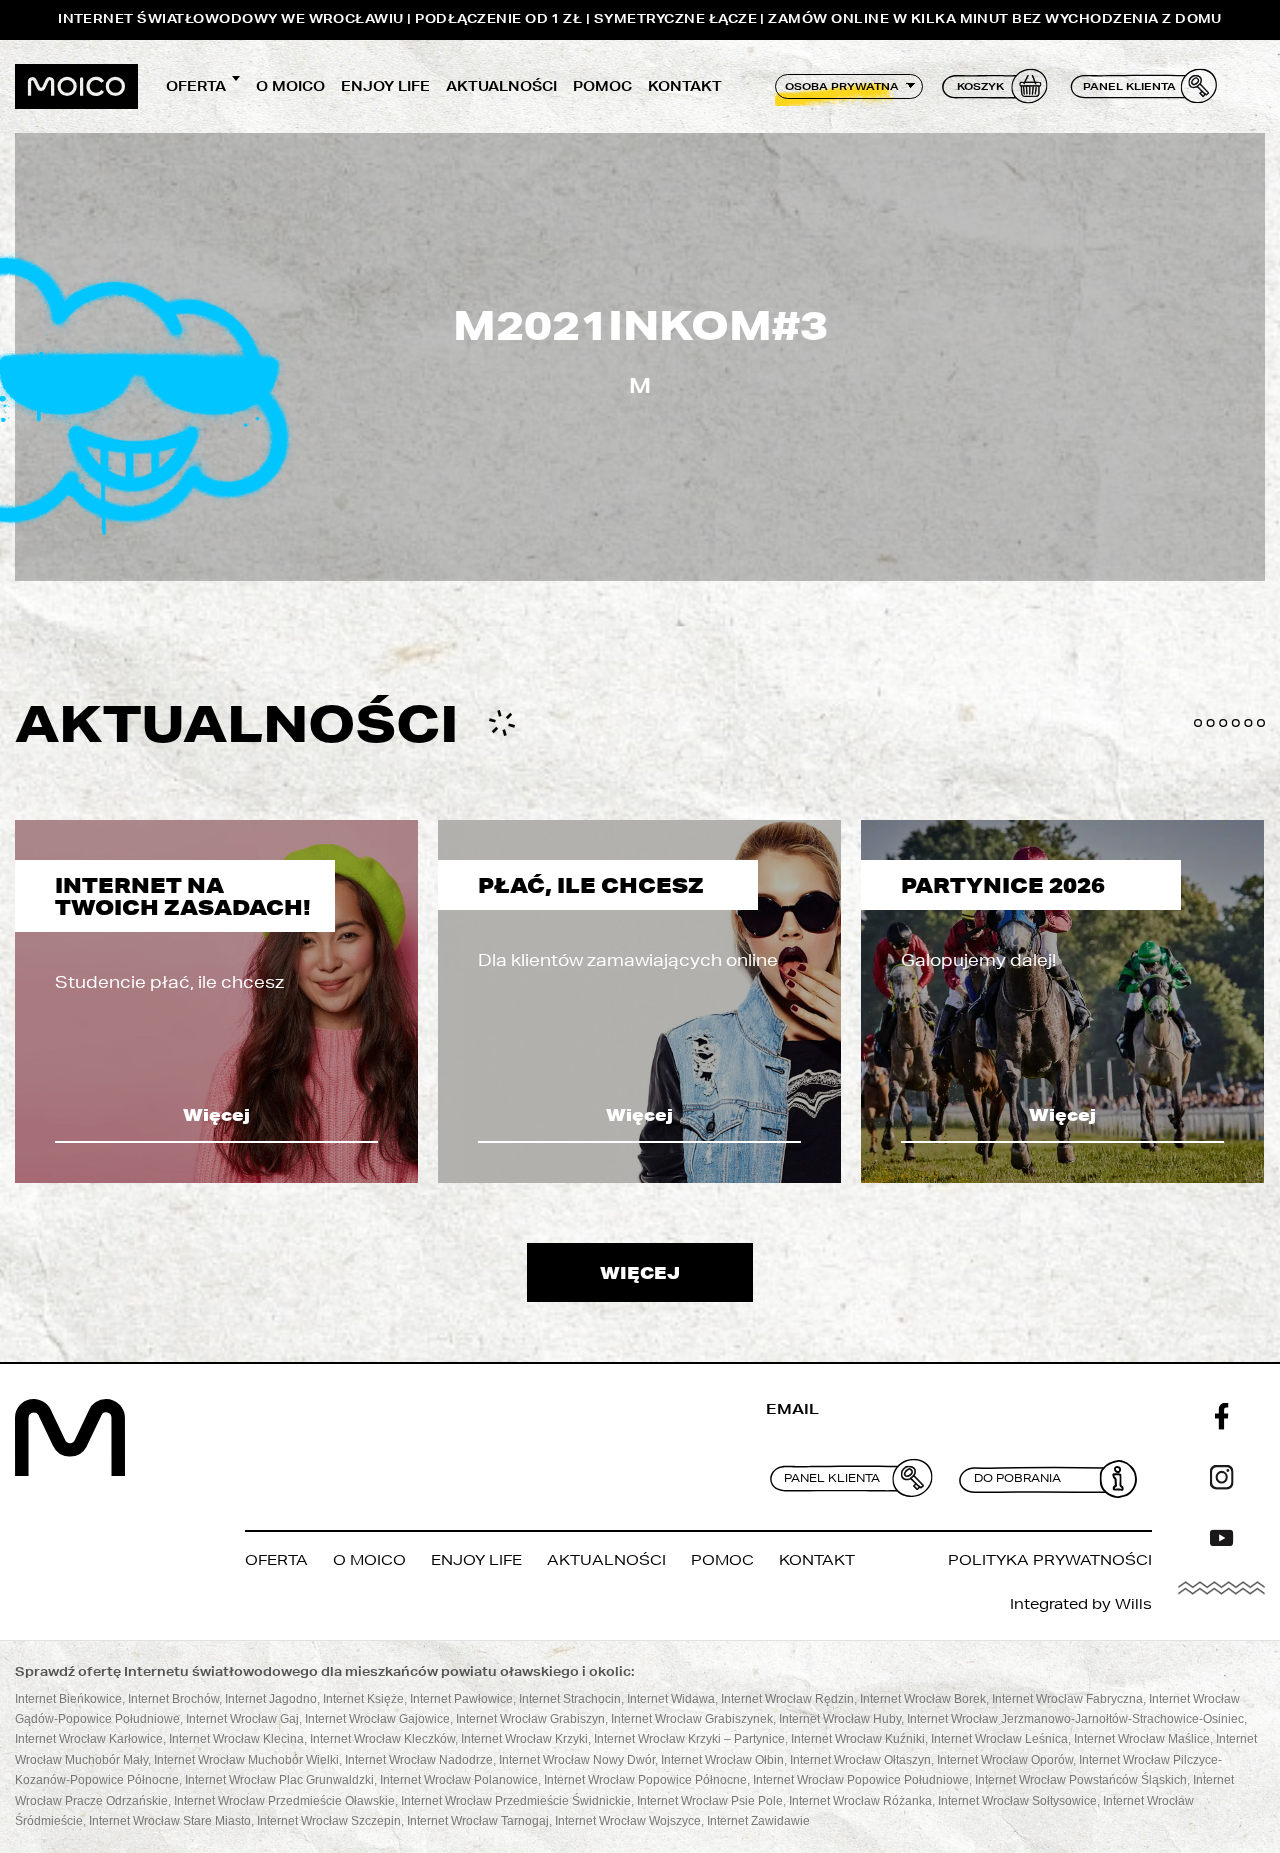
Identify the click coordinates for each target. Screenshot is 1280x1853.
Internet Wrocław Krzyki (524, 1739)
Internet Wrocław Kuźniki (858, 1739)
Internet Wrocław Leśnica (999, 1739)
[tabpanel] (216, 1001)
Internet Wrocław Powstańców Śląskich (1081, 1780)
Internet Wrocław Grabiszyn (530, 1719)
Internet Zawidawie (758, 1821)
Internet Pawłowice (461, 1699)
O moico (290, 86)
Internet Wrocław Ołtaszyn (860, 1760)
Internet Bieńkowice (68, 1699)
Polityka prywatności (1050, 1560)
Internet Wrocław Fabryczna (1067, 1699)
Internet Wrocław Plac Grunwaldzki (279, 1780)
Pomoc (602, 86)
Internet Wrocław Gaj (242, 1719)
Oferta (196, 86)
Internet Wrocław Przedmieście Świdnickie (516, 1801)
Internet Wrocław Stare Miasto (170, 1821)
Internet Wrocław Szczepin (329, 1821)
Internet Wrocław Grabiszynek (692, 1719)
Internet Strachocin (570, 1699)
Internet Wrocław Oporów (1005, 1760)
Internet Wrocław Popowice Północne (645, 1780)
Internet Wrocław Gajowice (377, 1719)
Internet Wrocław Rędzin (787, 1699)
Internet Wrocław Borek (923, 1699)
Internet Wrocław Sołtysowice (1017, 1801)
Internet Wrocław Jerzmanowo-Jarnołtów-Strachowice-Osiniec (1075, 1719)
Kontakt (685, 86)
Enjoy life (385, 86)
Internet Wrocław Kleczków (382, 1739)
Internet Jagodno (271, 1699)
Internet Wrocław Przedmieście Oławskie (284, 1801)
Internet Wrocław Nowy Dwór (577, 1760)
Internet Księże (363, 1699)
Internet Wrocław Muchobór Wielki (246, 1760)
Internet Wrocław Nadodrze (419, 1760)
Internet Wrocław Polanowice (459, 1780)
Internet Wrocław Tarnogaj (478, 1821)
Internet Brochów (173, 1699)
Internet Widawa (671, 1699)
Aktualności (501, 86)
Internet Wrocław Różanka (860, 1801)
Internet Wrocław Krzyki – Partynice (689, 1739)
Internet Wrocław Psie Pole (710, 1801)
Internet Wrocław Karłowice (89, 1739)
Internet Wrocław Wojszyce (628, 1821)
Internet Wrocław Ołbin (722, 1760)
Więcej (216, 1114)
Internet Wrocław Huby (840, 1719)
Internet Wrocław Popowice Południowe (861, 1780)
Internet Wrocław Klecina (236, 1739)
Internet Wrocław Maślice (1142, 1739)
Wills (1133, 1604)
